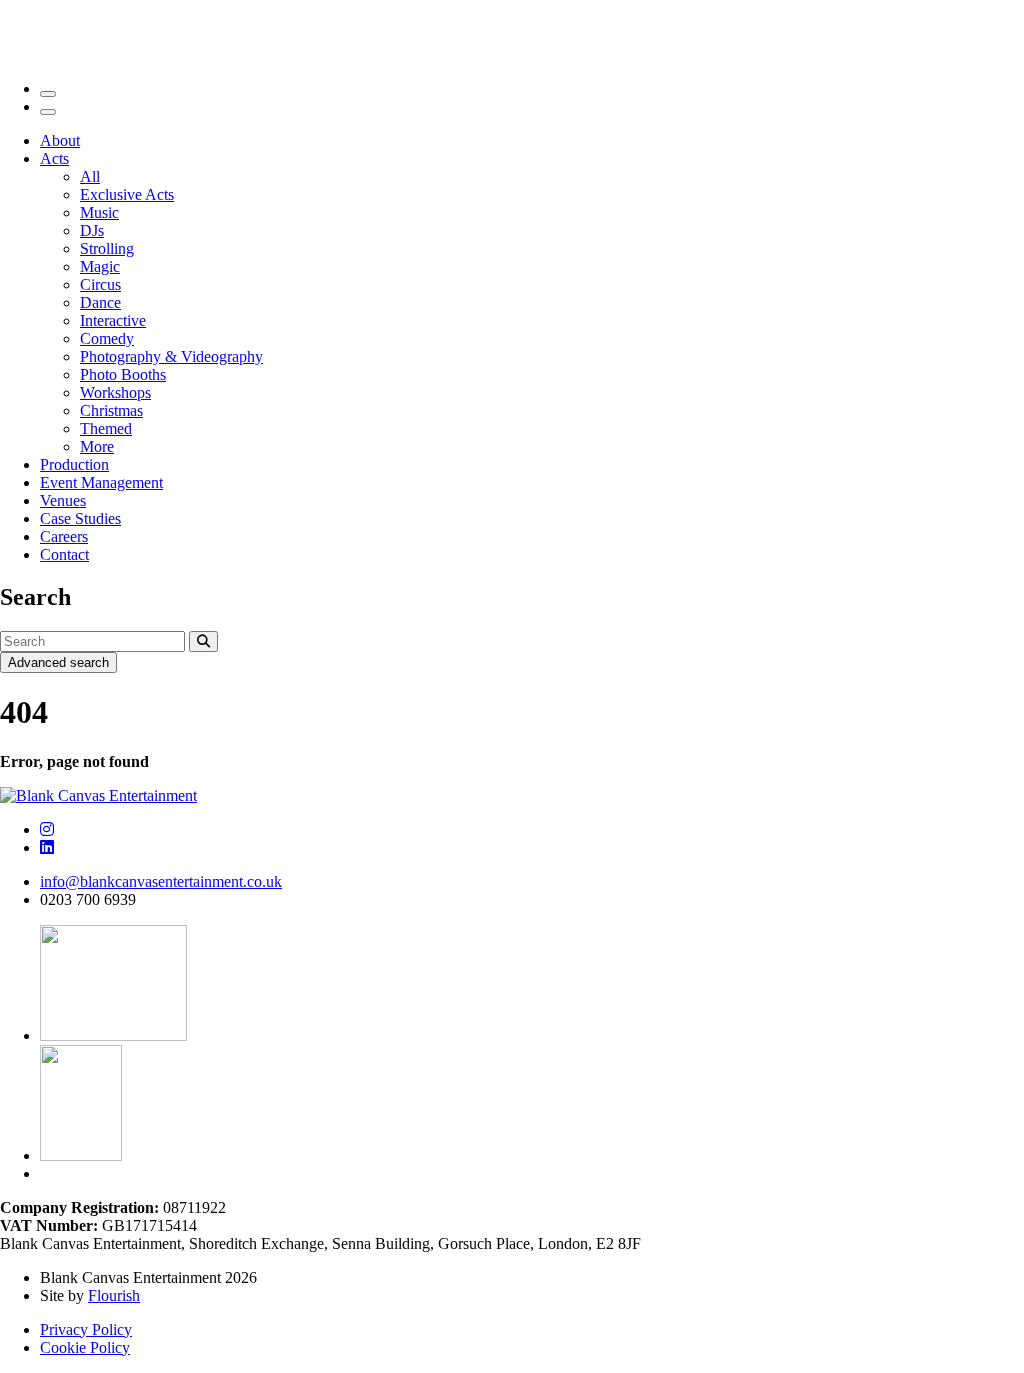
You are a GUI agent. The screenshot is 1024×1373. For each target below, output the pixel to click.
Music (99, 212)
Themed (106, 428)
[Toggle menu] (48, 112)
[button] (203, 641)
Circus (100, 284)
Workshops (115, 392)
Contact (64, 554)
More (97, 446)
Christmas (111, 410)
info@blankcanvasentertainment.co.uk (161, 881)
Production (74, 464)
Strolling (107, 248)
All (90, 176)
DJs (92, 230)
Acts (54, 158)
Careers (64, 536)
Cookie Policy (85, 1347)
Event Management (101, 482)
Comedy (107, 338)
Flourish (114, 1295)
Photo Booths (123, 374)
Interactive (113, 320)
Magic (100, 266)
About (60, 140)
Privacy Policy (86, 1329)
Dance (100, 302)
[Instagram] (47, 829)
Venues (63, 500)
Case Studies (80, 518)
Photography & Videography (171, 356)
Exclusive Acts (127, 194)
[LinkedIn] (47, 847)
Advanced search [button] (58, 662)
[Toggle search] (48, 94)
